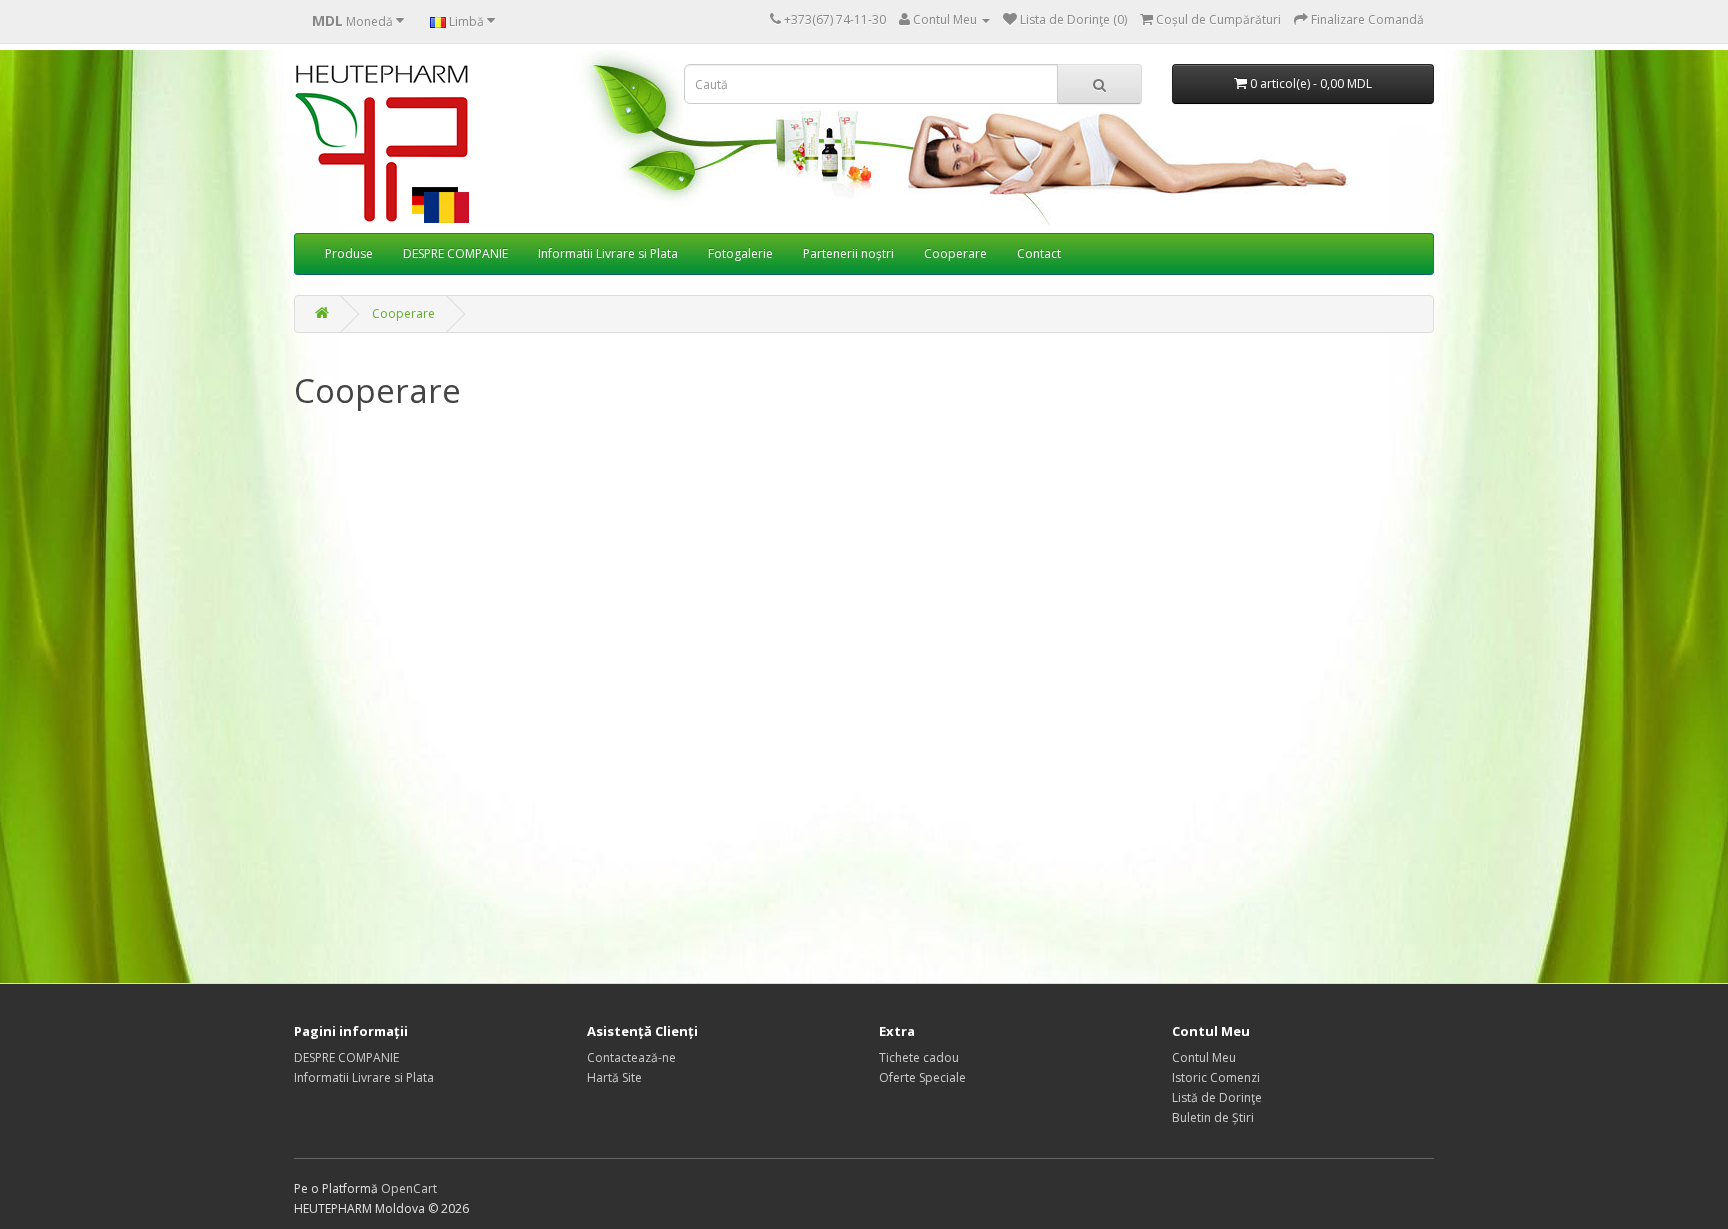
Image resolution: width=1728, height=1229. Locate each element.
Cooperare (955, 253)
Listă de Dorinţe (1217, 1097)
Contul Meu (1204, 1057)
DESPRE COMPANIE (455, 253)
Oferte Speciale (922, 1077)
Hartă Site (614, 1077)
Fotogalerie (740, 253)
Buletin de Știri (1213, 1117)
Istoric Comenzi (1216, 1077)
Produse (349, 253)
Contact (1039, 253)
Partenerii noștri (848, 253)
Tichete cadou (919, 1057)
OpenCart (409, 1188)
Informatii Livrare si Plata (608, 253)
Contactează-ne (631, 1057)
